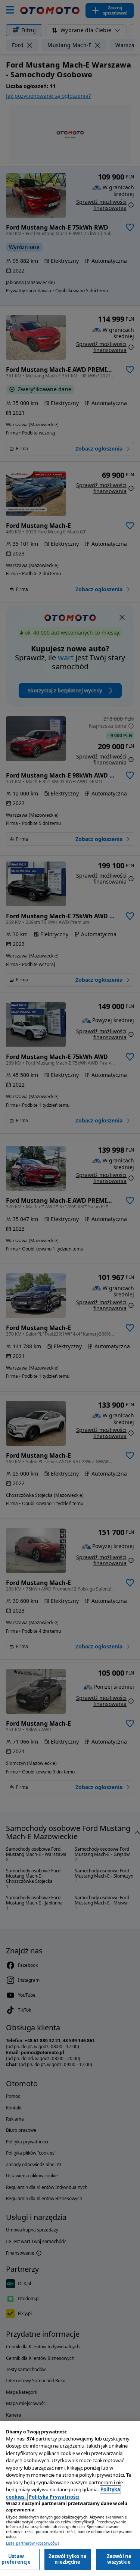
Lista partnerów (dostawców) (32, 2543)
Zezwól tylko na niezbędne (68, 2559)
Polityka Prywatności (54, 2497)
